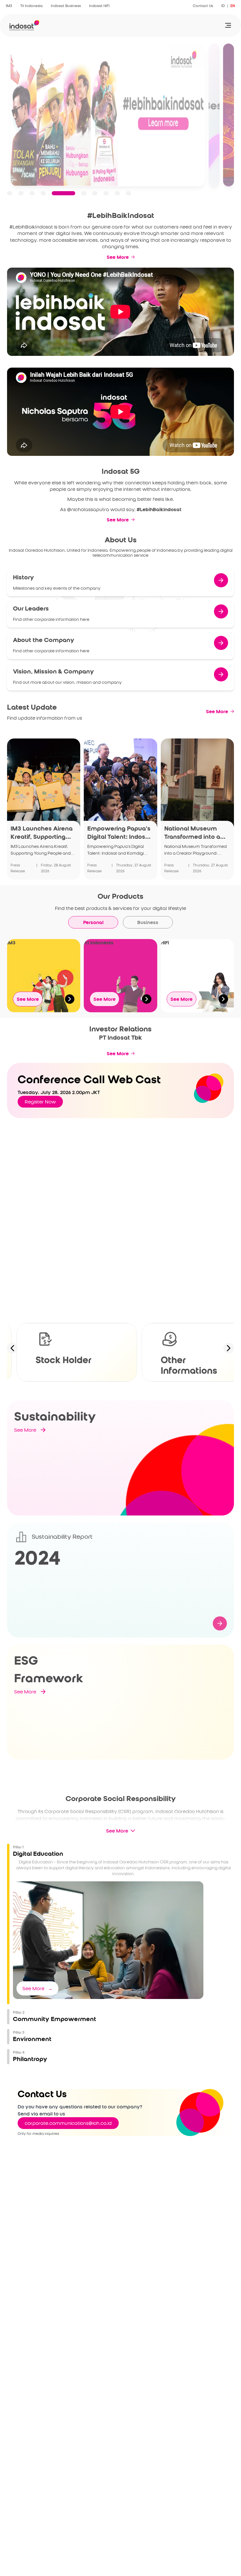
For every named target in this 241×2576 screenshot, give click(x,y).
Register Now (40, 1102)
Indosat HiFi (99, 6)
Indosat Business (66, 6)
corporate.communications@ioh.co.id (68, 2123)
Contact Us (203, 6)
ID (223, 6)
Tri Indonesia (31, 6)
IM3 (9, 6)
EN (233, 6)
